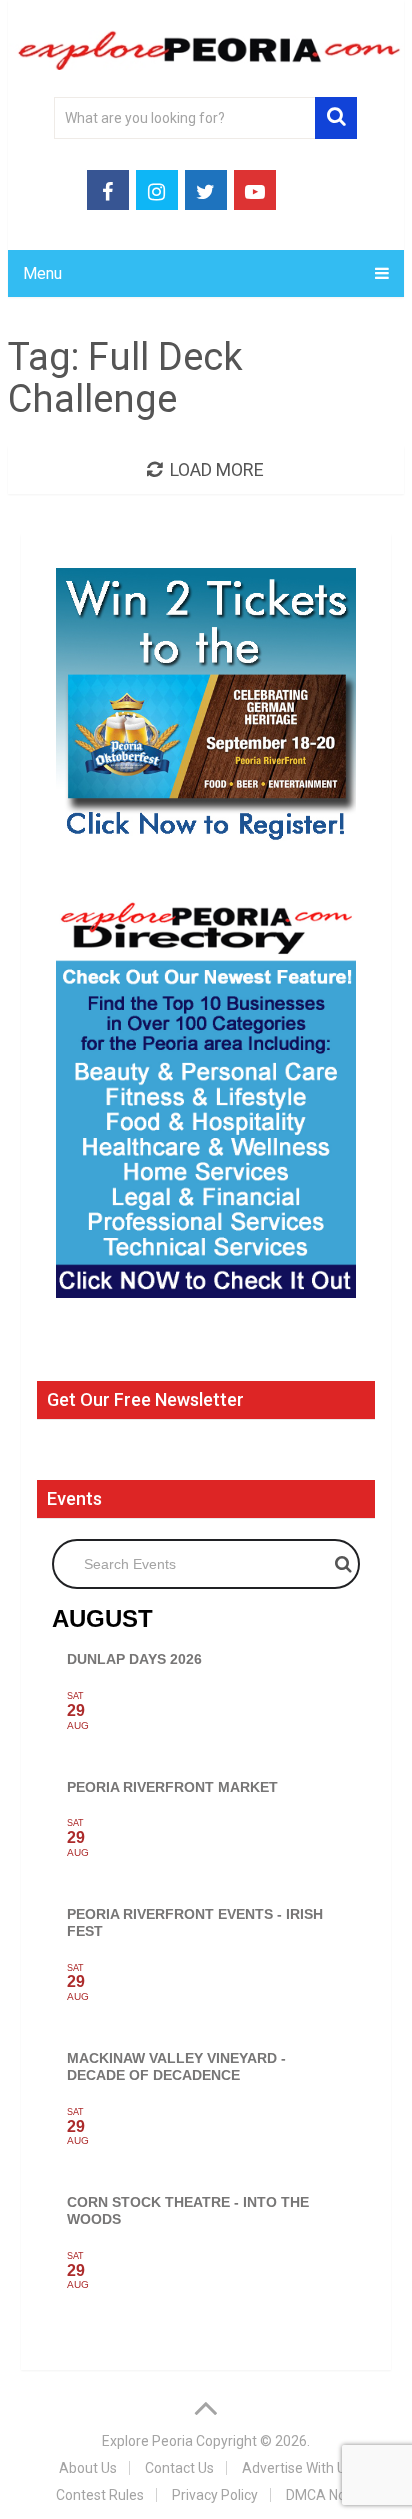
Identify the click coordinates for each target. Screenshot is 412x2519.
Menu (42, 273)
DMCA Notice (327, 2495)
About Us (88, 2468)
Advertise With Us (297, 2468)
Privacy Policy (215, 2495)
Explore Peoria (147, 2441)
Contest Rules (100, 2495)
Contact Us (179, 2468)
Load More (217, 469)
